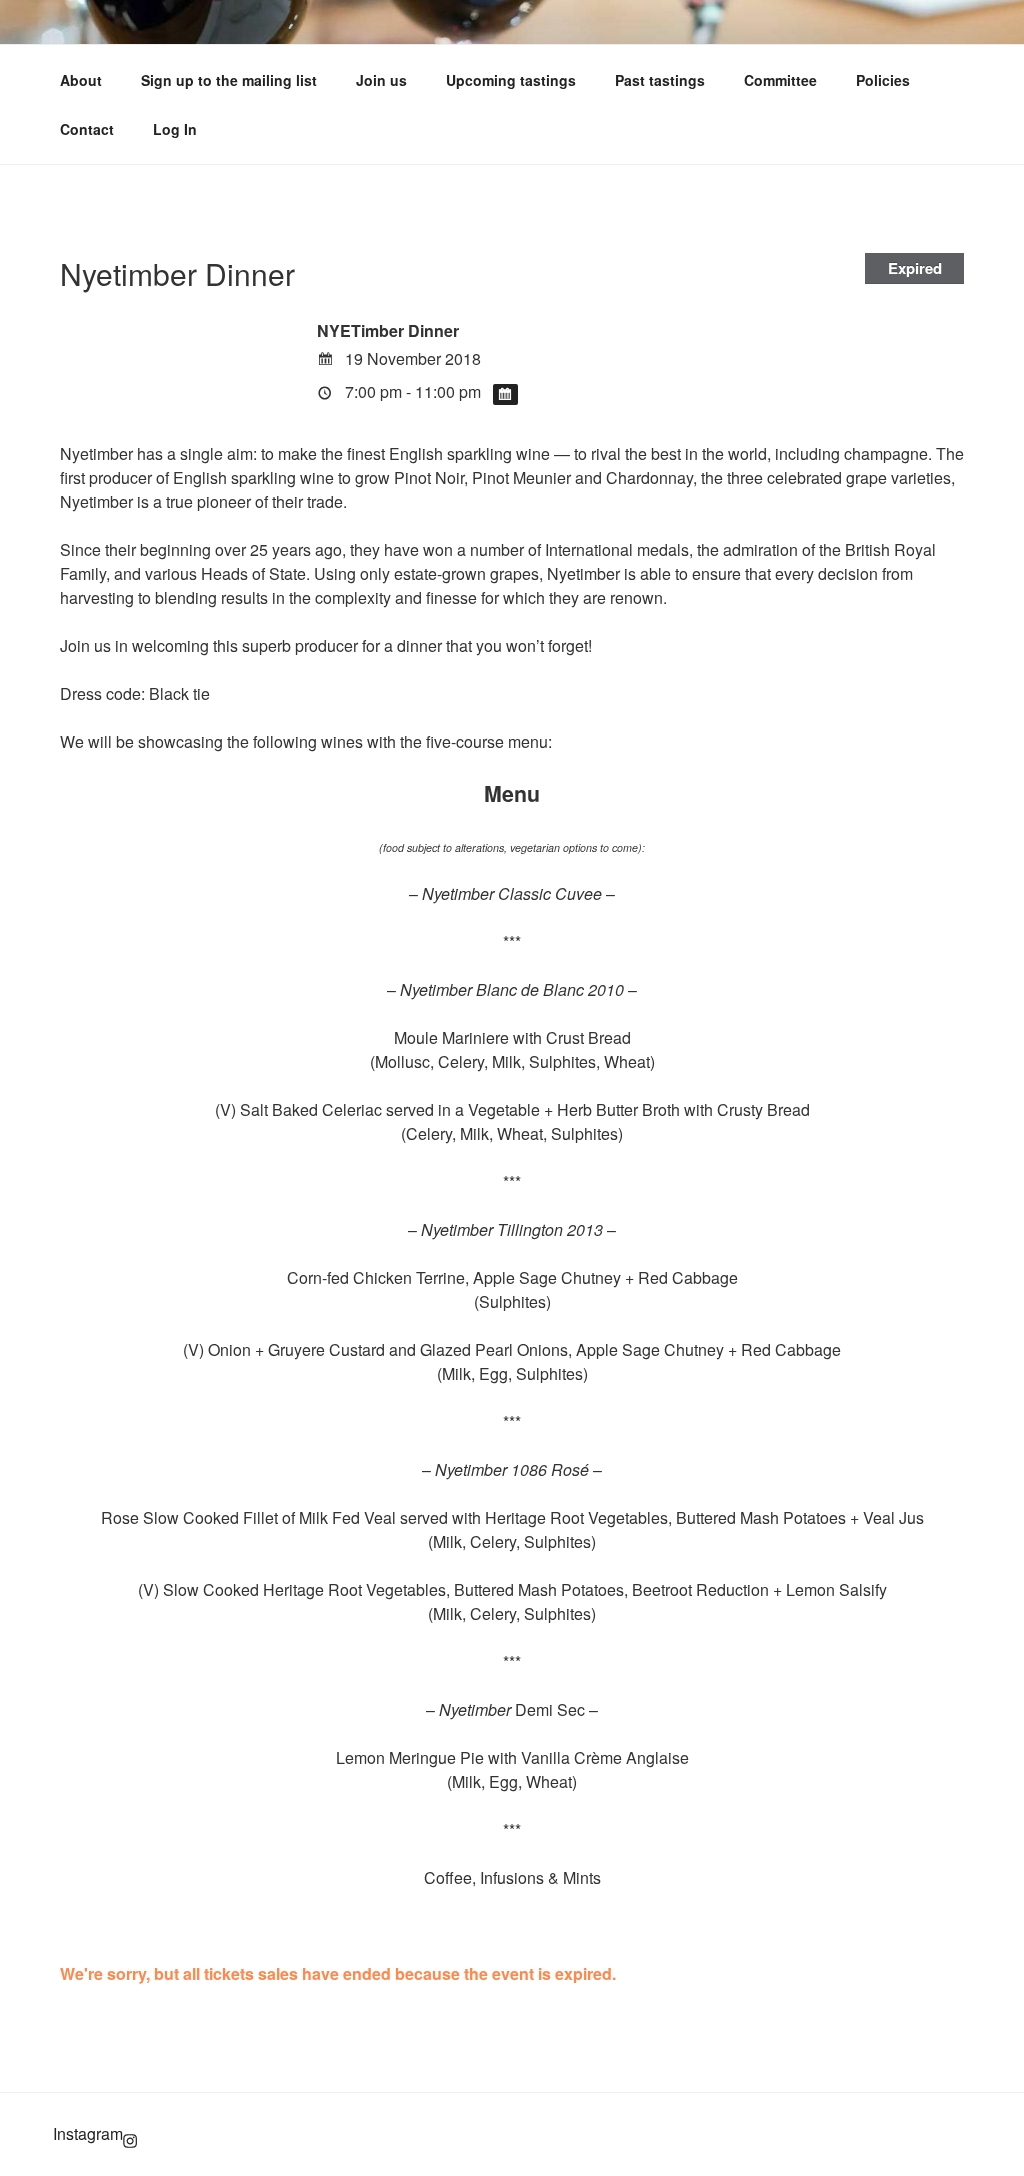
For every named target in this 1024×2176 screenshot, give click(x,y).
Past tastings (660, 80)
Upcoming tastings (511, 80)
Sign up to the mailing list (229, 80)
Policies (883, 80)
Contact (87, 129)
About (81, 80)
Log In (175, 129)
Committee (780, 80)
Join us (381, 80)
